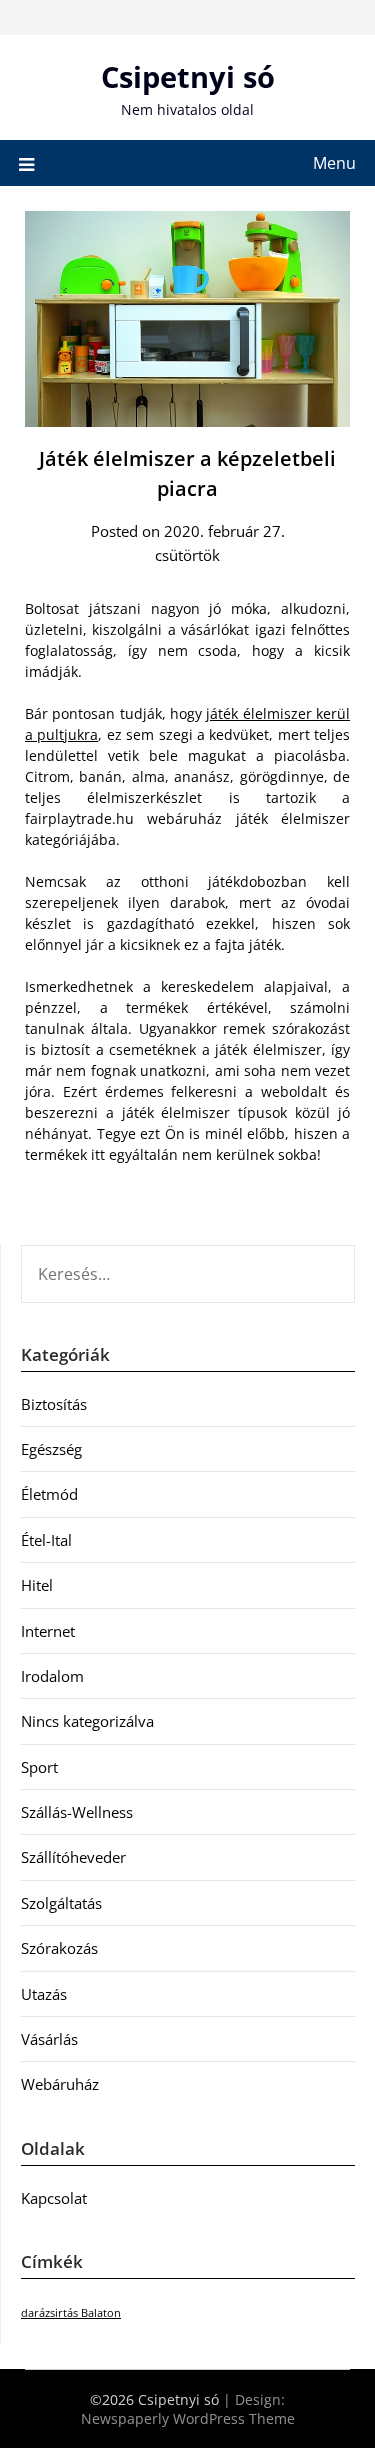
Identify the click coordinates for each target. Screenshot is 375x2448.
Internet (48, 1631)
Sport (39, 1767)
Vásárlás (49, 2039)
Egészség (51, 1449)
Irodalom (52, 1676)
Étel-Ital (46, 1540)
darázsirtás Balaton (71, 2313)
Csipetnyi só (188, 76)
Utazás (44, 1994)
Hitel (37, 1585)
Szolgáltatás (61, 1903)
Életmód (49, 1494)
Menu (334, 163)
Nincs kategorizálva (87, 1721)
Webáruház (60, 2084)
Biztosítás (54, 1404)
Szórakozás (59, 1948)
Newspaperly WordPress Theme (188, 2418)
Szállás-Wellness (77, 1812)
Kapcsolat (54, 2198)
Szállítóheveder (73, 1857)
